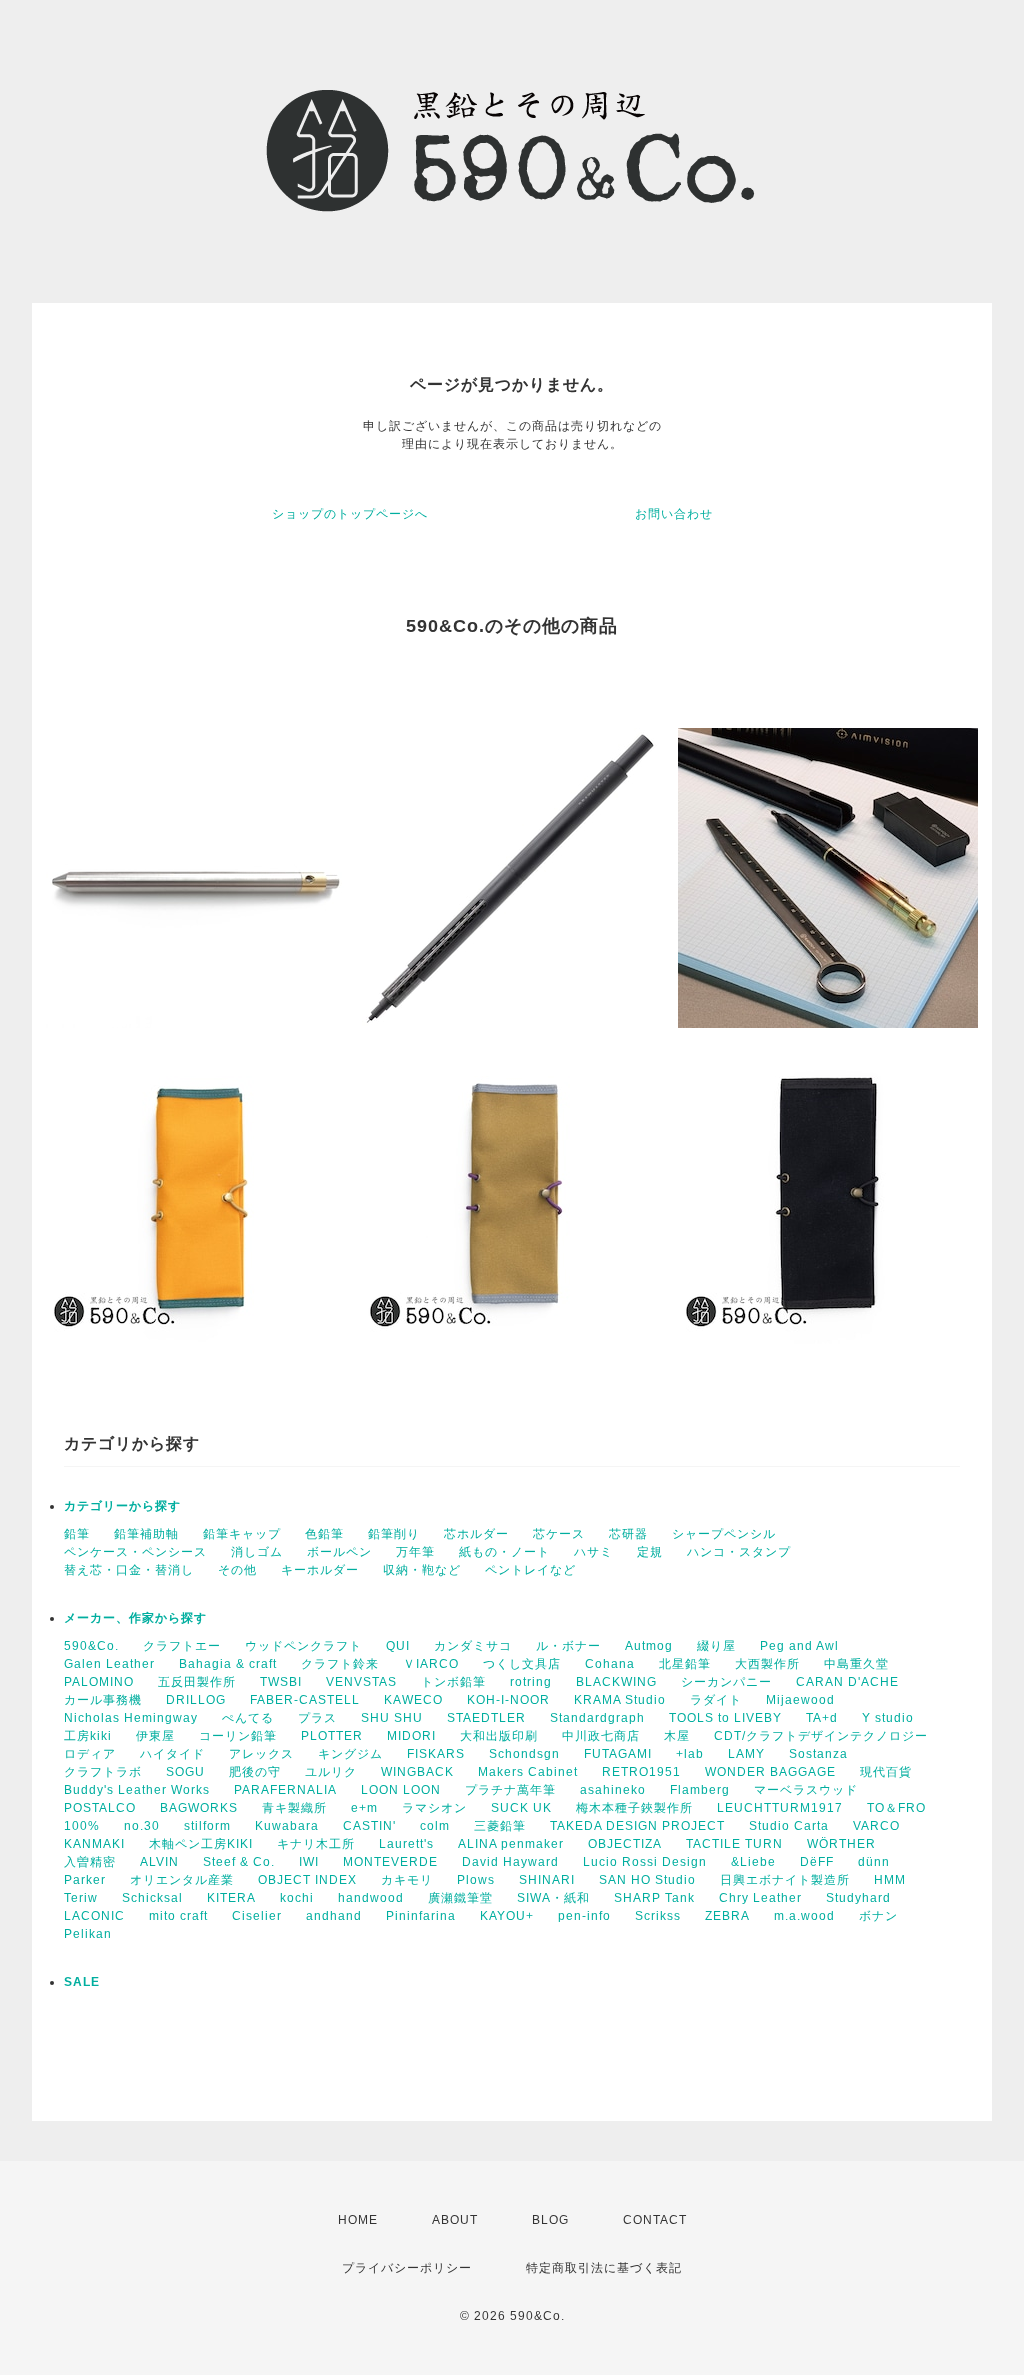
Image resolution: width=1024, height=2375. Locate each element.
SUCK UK (521, 1808)
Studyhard (858, 1898)
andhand (334, 1916)
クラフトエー (182, 1646)
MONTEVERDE (390, 1862)
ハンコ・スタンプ (739, 1552)
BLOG (550, 2220)
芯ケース (559, 1534)
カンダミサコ (473, 1646)
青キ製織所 (294, 1808)
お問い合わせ (674, 514)
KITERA (231, 1898)
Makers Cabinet (528, 1772)
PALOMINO (99, 1682)
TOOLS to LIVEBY (725, 1718)
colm (435, 1826)
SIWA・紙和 (553, 1898)
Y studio (888, 1718)
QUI (398, 1646)
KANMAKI (94, 1844)
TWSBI (281, 1682)
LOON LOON (401, 1790)
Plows (476, 1880)
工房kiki (88, 1736)
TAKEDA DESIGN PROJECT (637, 1826)
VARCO (876, 1826)
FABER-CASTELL (305, 1700)
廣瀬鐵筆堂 (460, 1898)
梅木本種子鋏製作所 (634, 1808)
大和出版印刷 (499, 1736)
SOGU (185, 1772)
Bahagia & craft (228, 1664)
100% (82, 1826)
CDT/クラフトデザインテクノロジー (821, 1736)
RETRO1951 (641, 1772)
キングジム (350, 1754)
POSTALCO (100, 1808)
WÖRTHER (841, 1844)
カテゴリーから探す (122, 1506)
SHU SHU (392, 1718)
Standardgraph (597, 1718)
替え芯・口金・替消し (129, 1570)
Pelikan (88, 1934)
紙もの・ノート (504, 1552)
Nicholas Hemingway (131, 1718)
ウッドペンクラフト (303, 1646)
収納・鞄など (422, 1570)
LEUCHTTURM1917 (780, 1808)
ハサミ (593, 1552)
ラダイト (716, 1700)
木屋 (677, 1736)
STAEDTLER (486, 1718)
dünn (874, 1862)
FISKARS (436, 1754)
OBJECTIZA (625, 1844)
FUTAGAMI (618, 1754)
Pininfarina (421, 1916)
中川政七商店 (601, 1736)
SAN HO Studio (647, 1880)
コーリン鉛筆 (238, 1736)
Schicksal (152, 1898)
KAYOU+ (507, 1916)
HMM (890, 1880)
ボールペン (339, 1552)
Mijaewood (800, 1700)
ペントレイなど (530, 1570)
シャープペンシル (724, 1534)
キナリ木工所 (316, 1844)
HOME (358, 2220)
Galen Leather (109, 1664)
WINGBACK (417, 1772)
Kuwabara (287, 1826)
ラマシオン (434, 1808)
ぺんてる (248, 1718)
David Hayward (510, 1862)
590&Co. (91, 1646)
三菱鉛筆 (500, 1826)
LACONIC (94, 1916)
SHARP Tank (654, 1898)
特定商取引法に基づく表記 (604, 2268)
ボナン (878, 1916)
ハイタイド (172, 1754)
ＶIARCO (431, 1664)
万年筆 (415, 1552)
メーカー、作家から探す (135, 1618)
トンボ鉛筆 (453, 1682)
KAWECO (413, 1700)
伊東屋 (155, 1736)
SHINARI (547, 1880)
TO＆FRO (896, 1808)
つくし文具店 (522, 1664)
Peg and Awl (799, 1646)
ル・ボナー (568, 1646)
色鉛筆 (324, 1534)
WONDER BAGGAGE (770, 1772)
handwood (371, 1898)
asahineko (613, 1790)
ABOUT (455, 2220)
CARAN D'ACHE (847, 1682)
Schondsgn (524, 1754)
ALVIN (159, 1862)
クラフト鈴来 (340, 1664)
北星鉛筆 (685, 1664)
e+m (364, 1808)
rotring (531, 1682)
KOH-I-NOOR (508, 1700)
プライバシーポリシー (407, 2268)
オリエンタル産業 (182, 1880)
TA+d (822, 1718)
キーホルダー (320, 1570)
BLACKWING (616, 1682)
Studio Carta (789, 1826)
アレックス (261, 1754)
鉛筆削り (394, 1534)
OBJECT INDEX (307, 1880)
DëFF (817, 1862)
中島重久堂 (856, 1664)
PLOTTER (332, 1736)
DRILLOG (196, 1700)
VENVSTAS (361, 1682)
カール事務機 (103, 1700)
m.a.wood (804, 1916)
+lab (690, 1754)
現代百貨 (886, 1772)
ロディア (90, 1754)
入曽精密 (90, 1862)
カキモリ (407, 1880)
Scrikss (658, 1916)
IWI (309, 1862)
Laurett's (406, 1844)
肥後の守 (255, 1772)
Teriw (81, 1898)
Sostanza (818, 1754)
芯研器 (628, 1534)
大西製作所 (767, 1664)
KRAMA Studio (620, 1700)
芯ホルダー (476, 1534)
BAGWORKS (199, 1808)
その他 (237, 1570)
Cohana (610, 1664)
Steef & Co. (239, 1862)
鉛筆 (77, 1534)
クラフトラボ (103, 1772)
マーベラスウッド (806, 1790)
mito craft (178, 1916)
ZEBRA (727, 1916)
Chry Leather (760, 1898)
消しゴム (257, 1552)
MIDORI (411, 1736)
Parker (85, 1880)
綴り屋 (716, 1646)
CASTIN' (369, 1826)
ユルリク (331, 1772)
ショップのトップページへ (350, 514)
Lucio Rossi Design (645, 1862)
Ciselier (257, 1916)
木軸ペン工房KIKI (201, 1844)
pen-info (584, 1916)
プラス (317, 1718)
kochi (297, 1898)
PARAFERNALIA (285, 1790)
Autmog (649, 1646)
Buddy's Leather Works (137, 1790)
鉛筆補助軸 (146, 1534)
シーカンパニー (726, 1682)
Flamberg (700, 1790)
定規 (650, 1552)
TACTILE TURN (734, 1844)
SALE (82, 1982)
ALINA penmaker (511, 1844)
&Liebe (753, 1862)
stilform (207, 1826)
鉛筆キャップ (242, 1534)
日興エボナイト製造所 (785, 1880)
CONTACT (655, 2220)
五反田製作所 (197, 1682)
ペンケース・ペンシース (135, 1552)
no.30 (142, 1826)
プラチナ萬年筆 (510, 1790)
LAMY (746, 1754)
